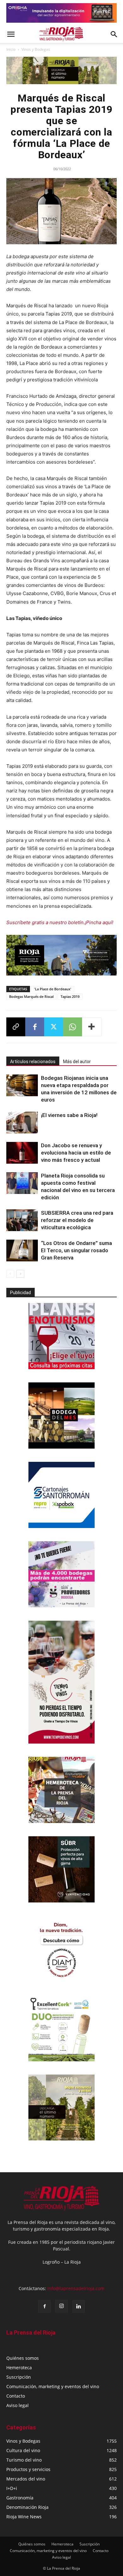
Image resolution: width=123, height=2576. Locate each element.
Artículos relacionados (33, 1062)
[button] (11, 34)
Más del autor (77, 1062)
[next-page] (20, 1274)
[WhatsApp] (73, 1027)
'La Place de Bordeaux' (53, 989)
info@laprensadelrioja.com (76, 2288)
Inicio (11, 49)
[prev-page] (10, 1274)
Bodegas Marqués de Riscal (31, 996)
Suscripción (19, 2377)
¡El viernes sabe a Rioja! (69, 1115)
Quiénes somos (23, 2358)
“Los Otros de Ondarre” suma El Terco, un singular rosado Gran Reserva (76, 1250)
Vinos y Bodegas (36, 49)
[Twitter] (54, 1027)
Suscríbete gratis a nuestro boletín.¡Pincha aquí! (60, 922)
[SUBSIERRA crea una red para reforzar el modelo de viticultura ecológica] (22, 1220)
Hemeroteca (19, 2368)
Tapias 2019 (70, 996)
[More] (92, 1027)
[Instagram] (61, 2306)
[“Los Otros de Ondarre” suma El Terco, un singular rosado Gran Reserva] (22, 1250)
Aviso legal (18, 2405)
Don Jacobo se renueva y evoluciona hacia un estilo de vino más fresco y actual (76, 1153)
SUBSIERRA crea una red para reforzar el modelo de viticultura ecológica (77, 1220)
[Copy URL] (16, 1027)
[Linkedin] (79, 2307)
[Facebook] (35, 1027)
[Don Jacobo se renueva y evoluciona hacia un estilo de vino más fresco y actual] (22, 1153)
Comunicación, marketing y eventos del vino (53, 2386)
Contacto (16, 2396)
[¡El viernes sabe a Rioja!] (22, 1123)
